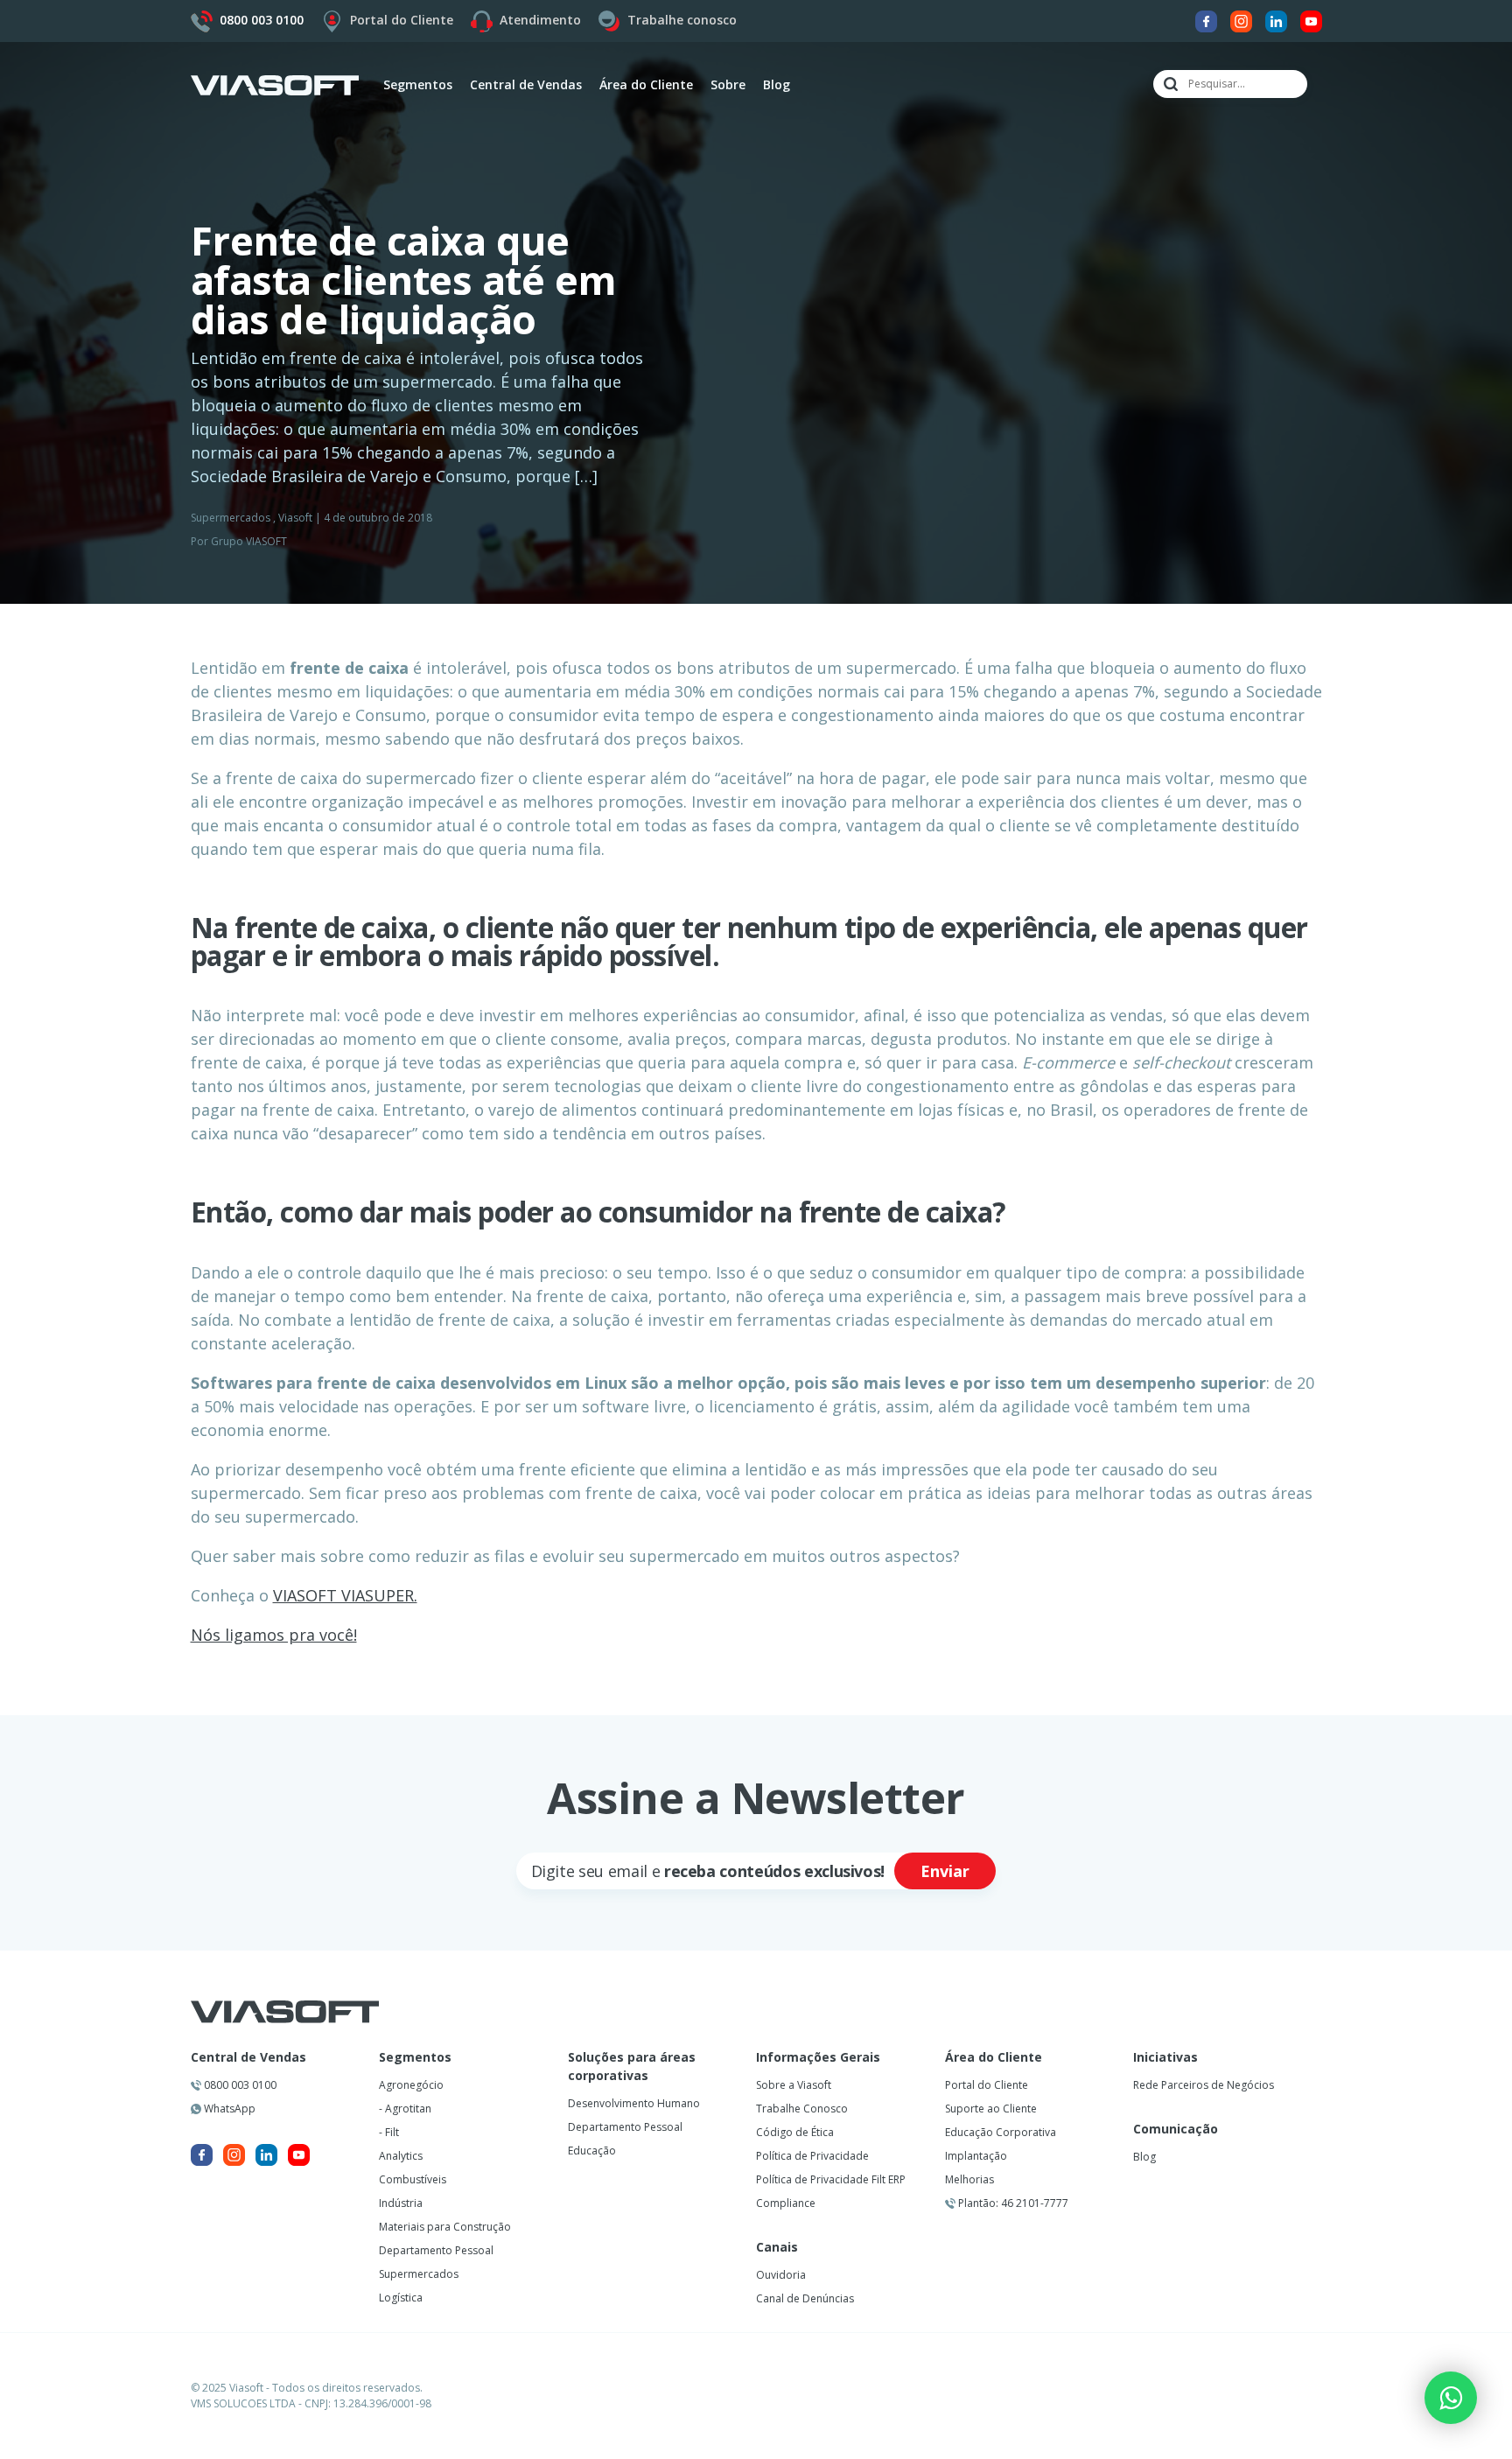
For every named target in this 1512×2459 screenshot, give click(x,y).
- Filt (389, 2132)
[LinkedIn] (1276, 20)
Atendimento (540, 20)
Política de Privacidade (812, 2156)
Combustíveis (413, 2179)
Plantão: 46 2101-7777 (1012, 2203)
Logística (401, 2298)
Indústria (401, 2203)
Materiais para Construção (445, 2227)
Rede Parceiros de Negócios (1204, 2085)
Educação (592, 2151)
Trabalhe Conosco (802, 2109)
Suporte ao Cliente (991, 2109)
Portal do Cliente (402, 20)
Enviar (945, 1871)
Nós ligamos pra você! (274, 1635)
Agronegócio (411, 2085)
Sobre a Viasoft (794, 2085)
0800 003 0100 (239, 2085)
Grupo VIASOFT (249, 541)
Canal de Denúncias (805, 2298)
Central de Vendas (248, 2057)
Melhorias (969, 2179)
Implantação (976, 2156)
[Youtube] (1311, 20)
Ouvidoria (781, 2275)
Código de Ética (795, 2132)
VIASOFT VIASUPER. (345, 1595)
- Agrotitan (405, 2109)
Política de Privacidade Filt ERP (831, 2179)
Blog (777, 84)
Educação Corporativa (1001, 2132)
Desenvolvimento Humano (634, 2103)
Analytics (401, 2156)
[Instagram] (1241, 20)
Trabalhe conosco (682, 20)
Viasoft (295, 518)
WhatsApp (228, 2109)
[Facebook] (1206, 20)
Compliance (786, 2203)
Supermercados (231, 518)
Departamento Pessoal (436, 2250)
